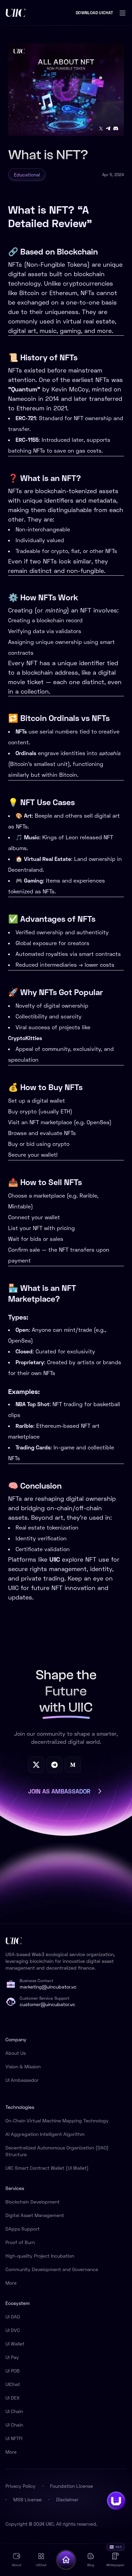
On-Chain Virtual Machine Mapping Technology (57, 2121)
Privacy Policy (20, 2486)
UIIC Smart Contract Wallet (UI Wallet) (47, 2168)
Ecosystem (18, 2303)
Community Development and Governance (52, 2269)
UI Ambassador (22, 2080)
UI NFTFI (14, 2438)
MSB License (27, 2499)
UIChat (13, 2384)
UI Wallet (15, 2344)
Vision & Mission (23, 2066)
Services (15, 2188)
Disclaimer (67, 2499)
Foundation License (72, 2486)
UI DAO (13, 2317)
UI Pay (12, 2357)
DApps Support (23, 2229)
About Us (16, 2053)
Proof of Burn (20, 2242)
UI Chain (14, 2411)
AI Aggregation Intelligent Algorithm (45, 2134)
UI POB (13, 2371)
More (11, 2283)
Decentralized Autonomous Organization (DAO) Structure (57, 2151)
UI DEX (13, 2398)
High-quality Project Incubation (40, 2256)
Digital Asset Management (35, 2215)
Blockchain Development (32, 2202)
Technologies (20, 2107)
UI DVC (13, 2330)
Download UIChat (94, 13)
